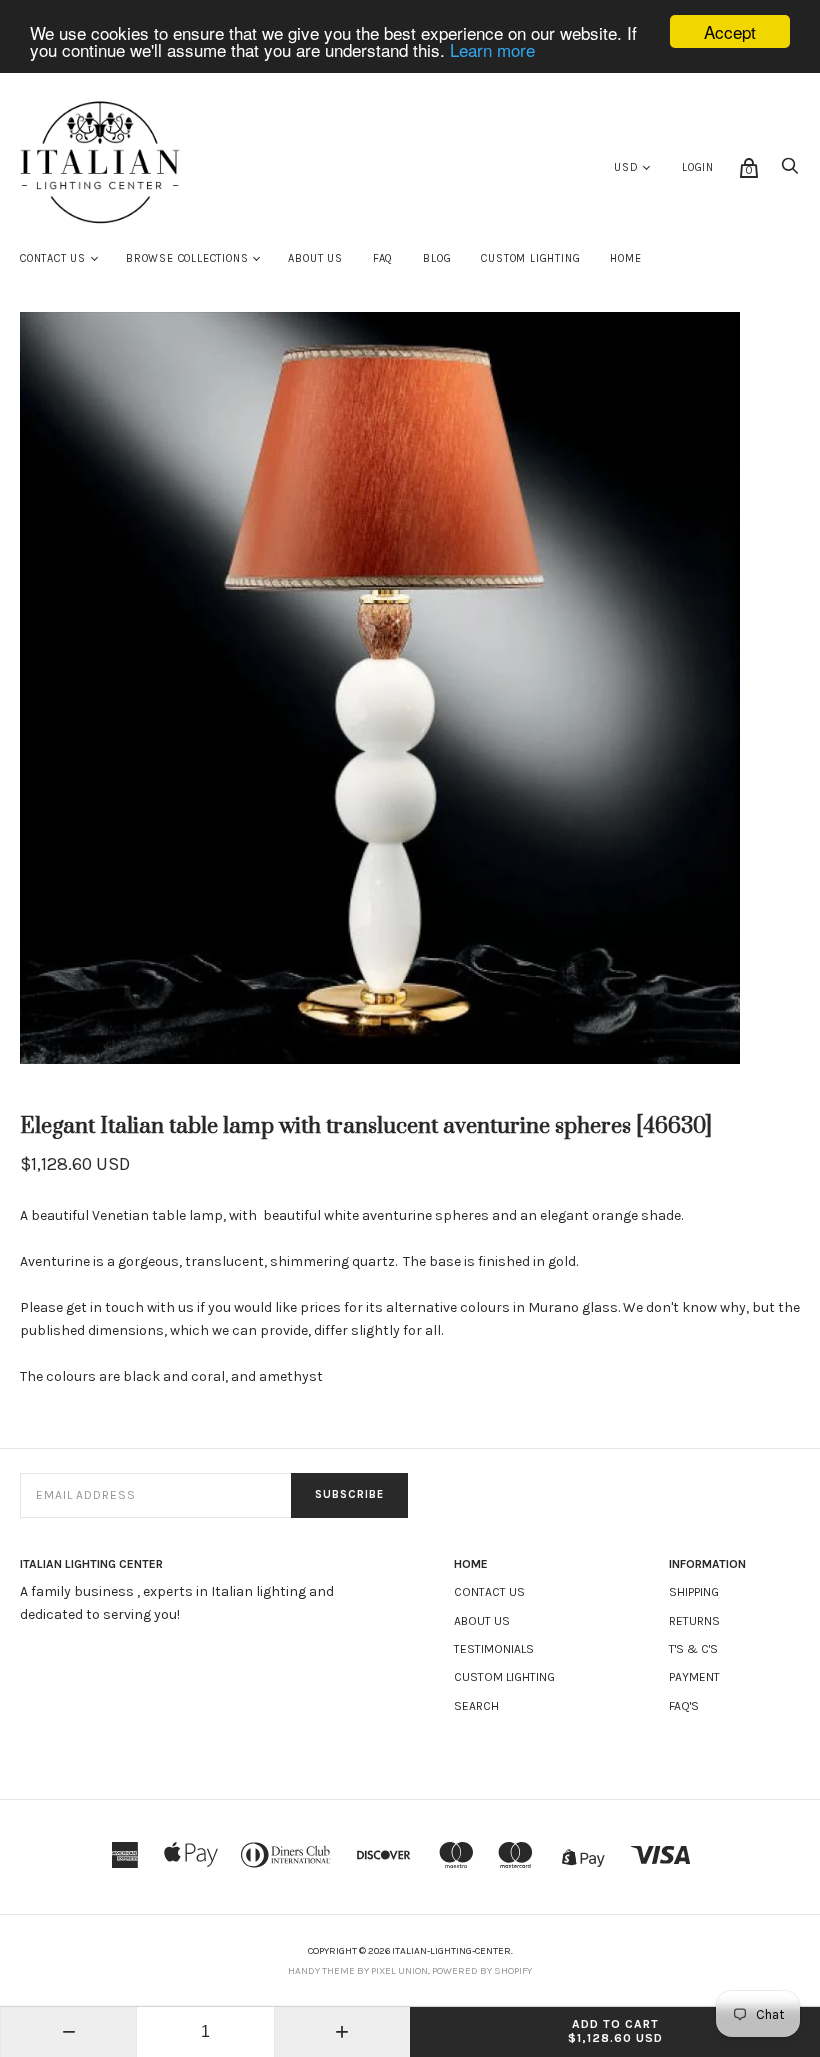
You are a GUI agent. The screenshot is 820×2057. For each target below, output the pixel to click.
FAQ (383, 258)
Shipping (694, 1592)
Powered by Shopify (482, 1971)
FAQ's (684, 1706)
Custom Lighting (530, 258)
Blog (437, 258)
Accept (730, 31)
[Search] (790, 171)
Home (625, 258)
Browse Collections (187, 258)
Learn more (492, 49)
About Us (315, 258)
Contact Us (53, 258)
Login (698, 167)
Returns (694, 1621)
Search (476, 1706)
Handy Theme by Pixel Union (358, 1971)
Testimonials (494, 1649)
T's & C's (693, 1649)
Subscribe (349, 1494)
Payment (694, 1677)
